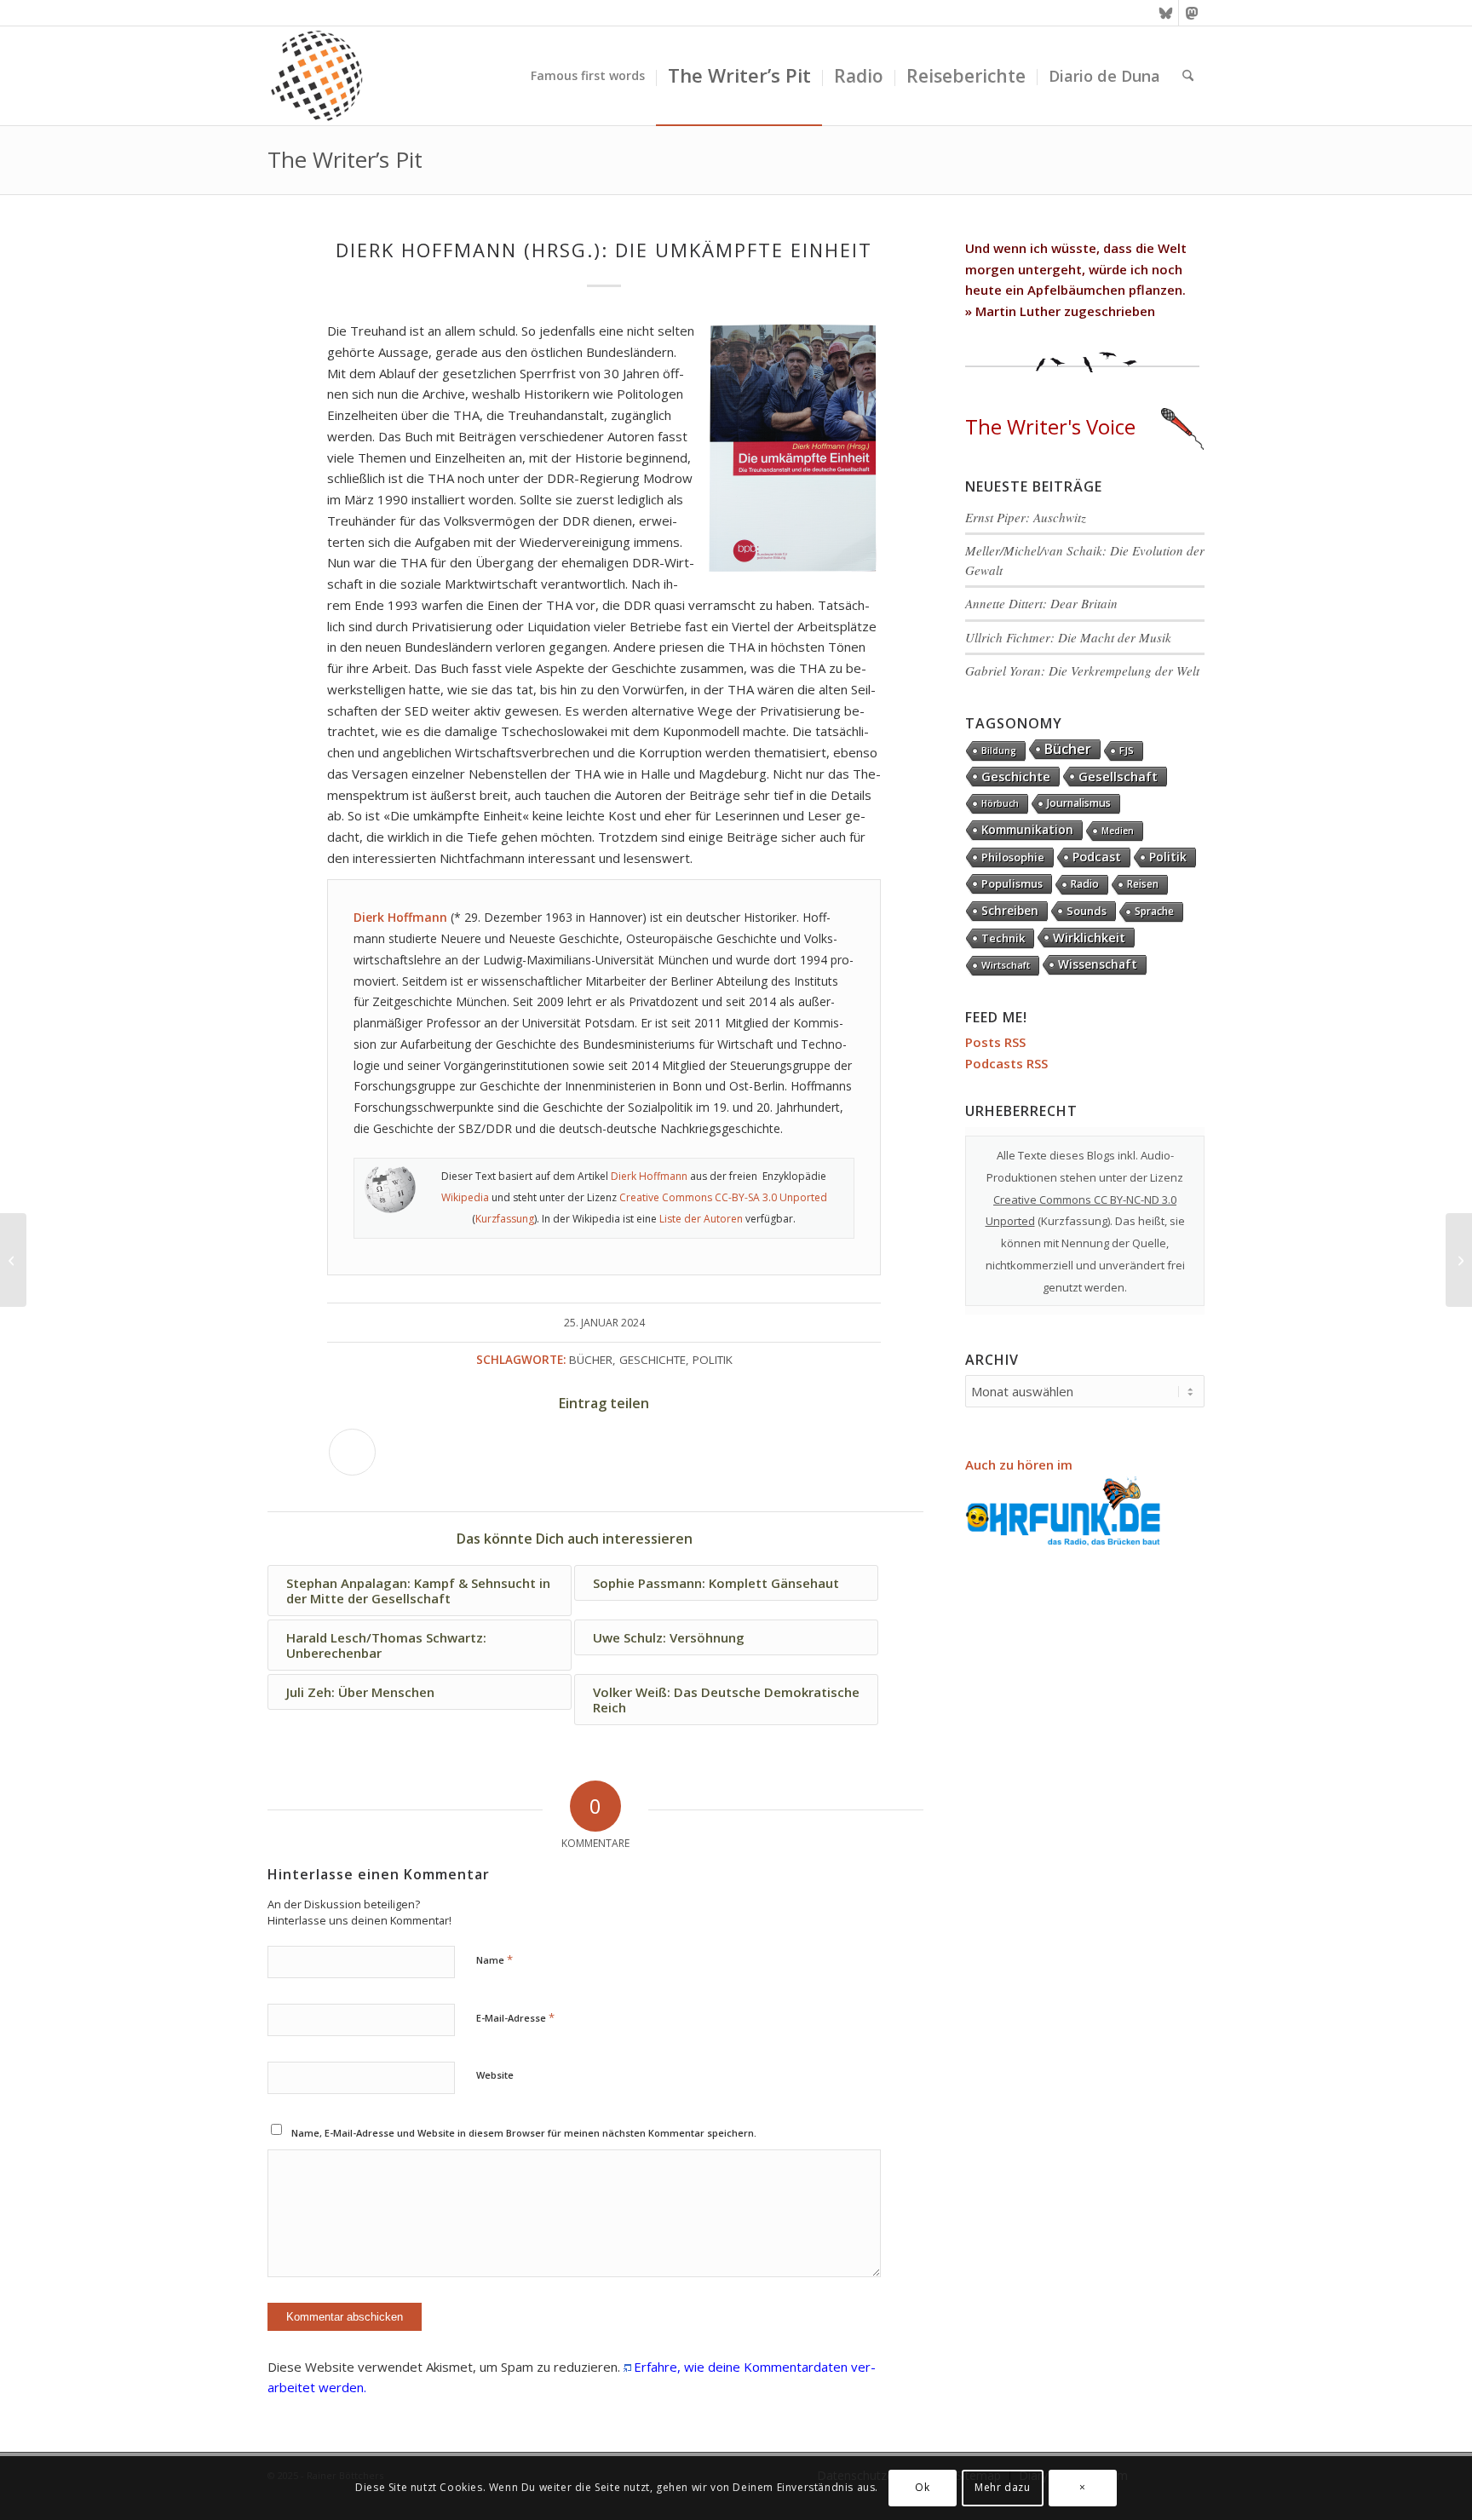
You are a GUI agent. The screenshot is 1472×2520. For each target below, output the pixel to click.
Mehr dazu (1002, 2487)
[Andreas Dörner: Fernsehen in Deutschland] (13, 1260)
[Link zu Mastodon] (1192, 13)
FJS (1127, 750)
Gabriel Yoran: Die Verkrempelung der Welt (1082, 670)
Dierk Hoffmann (649, 1176)
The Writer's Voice (1050, 426)
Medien (1118, 831)
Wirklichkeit (1089, 937)
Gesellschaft (1118, 776)
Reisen (1143, 884)
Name (494, 1959)
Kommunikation (1027, 830)
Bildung (999, 751)
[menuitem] (588, 76)
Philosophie (1013, 857)
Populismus (1012, 883)
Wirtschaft (1006, 965)
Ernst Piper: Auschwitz (1026, 517)
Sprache (1154, 911)
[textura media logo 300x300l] (317, 76)
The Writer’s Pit (345, 159)
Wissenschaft (1098, 964)
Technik (1003, 938)
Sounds (1087, 911)
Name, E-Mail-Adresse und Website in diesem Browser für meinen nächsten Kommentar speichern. (524, 2133)
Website (495, 2075)
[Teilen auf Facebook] (352, 1452)
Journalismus (1079, 803)
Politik (713, 1360)
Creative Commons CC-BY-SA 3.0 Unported (723, 1197)
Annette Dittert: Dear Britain (1041, 603)
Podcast (1097, 857)
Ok (922, 2487)
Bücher (591, 1360)
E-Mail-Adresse (515, 2017)
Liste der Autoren (701, 1219)
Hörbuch (1000, 803)
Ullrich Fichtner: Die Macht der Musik (1068, 637)
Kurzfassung (505, 1219)
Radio (1085, 884)
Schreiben (1010, 910)
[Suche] (1188, 76)
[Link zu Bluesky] (1166, 13)
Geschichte (653, 1360)
